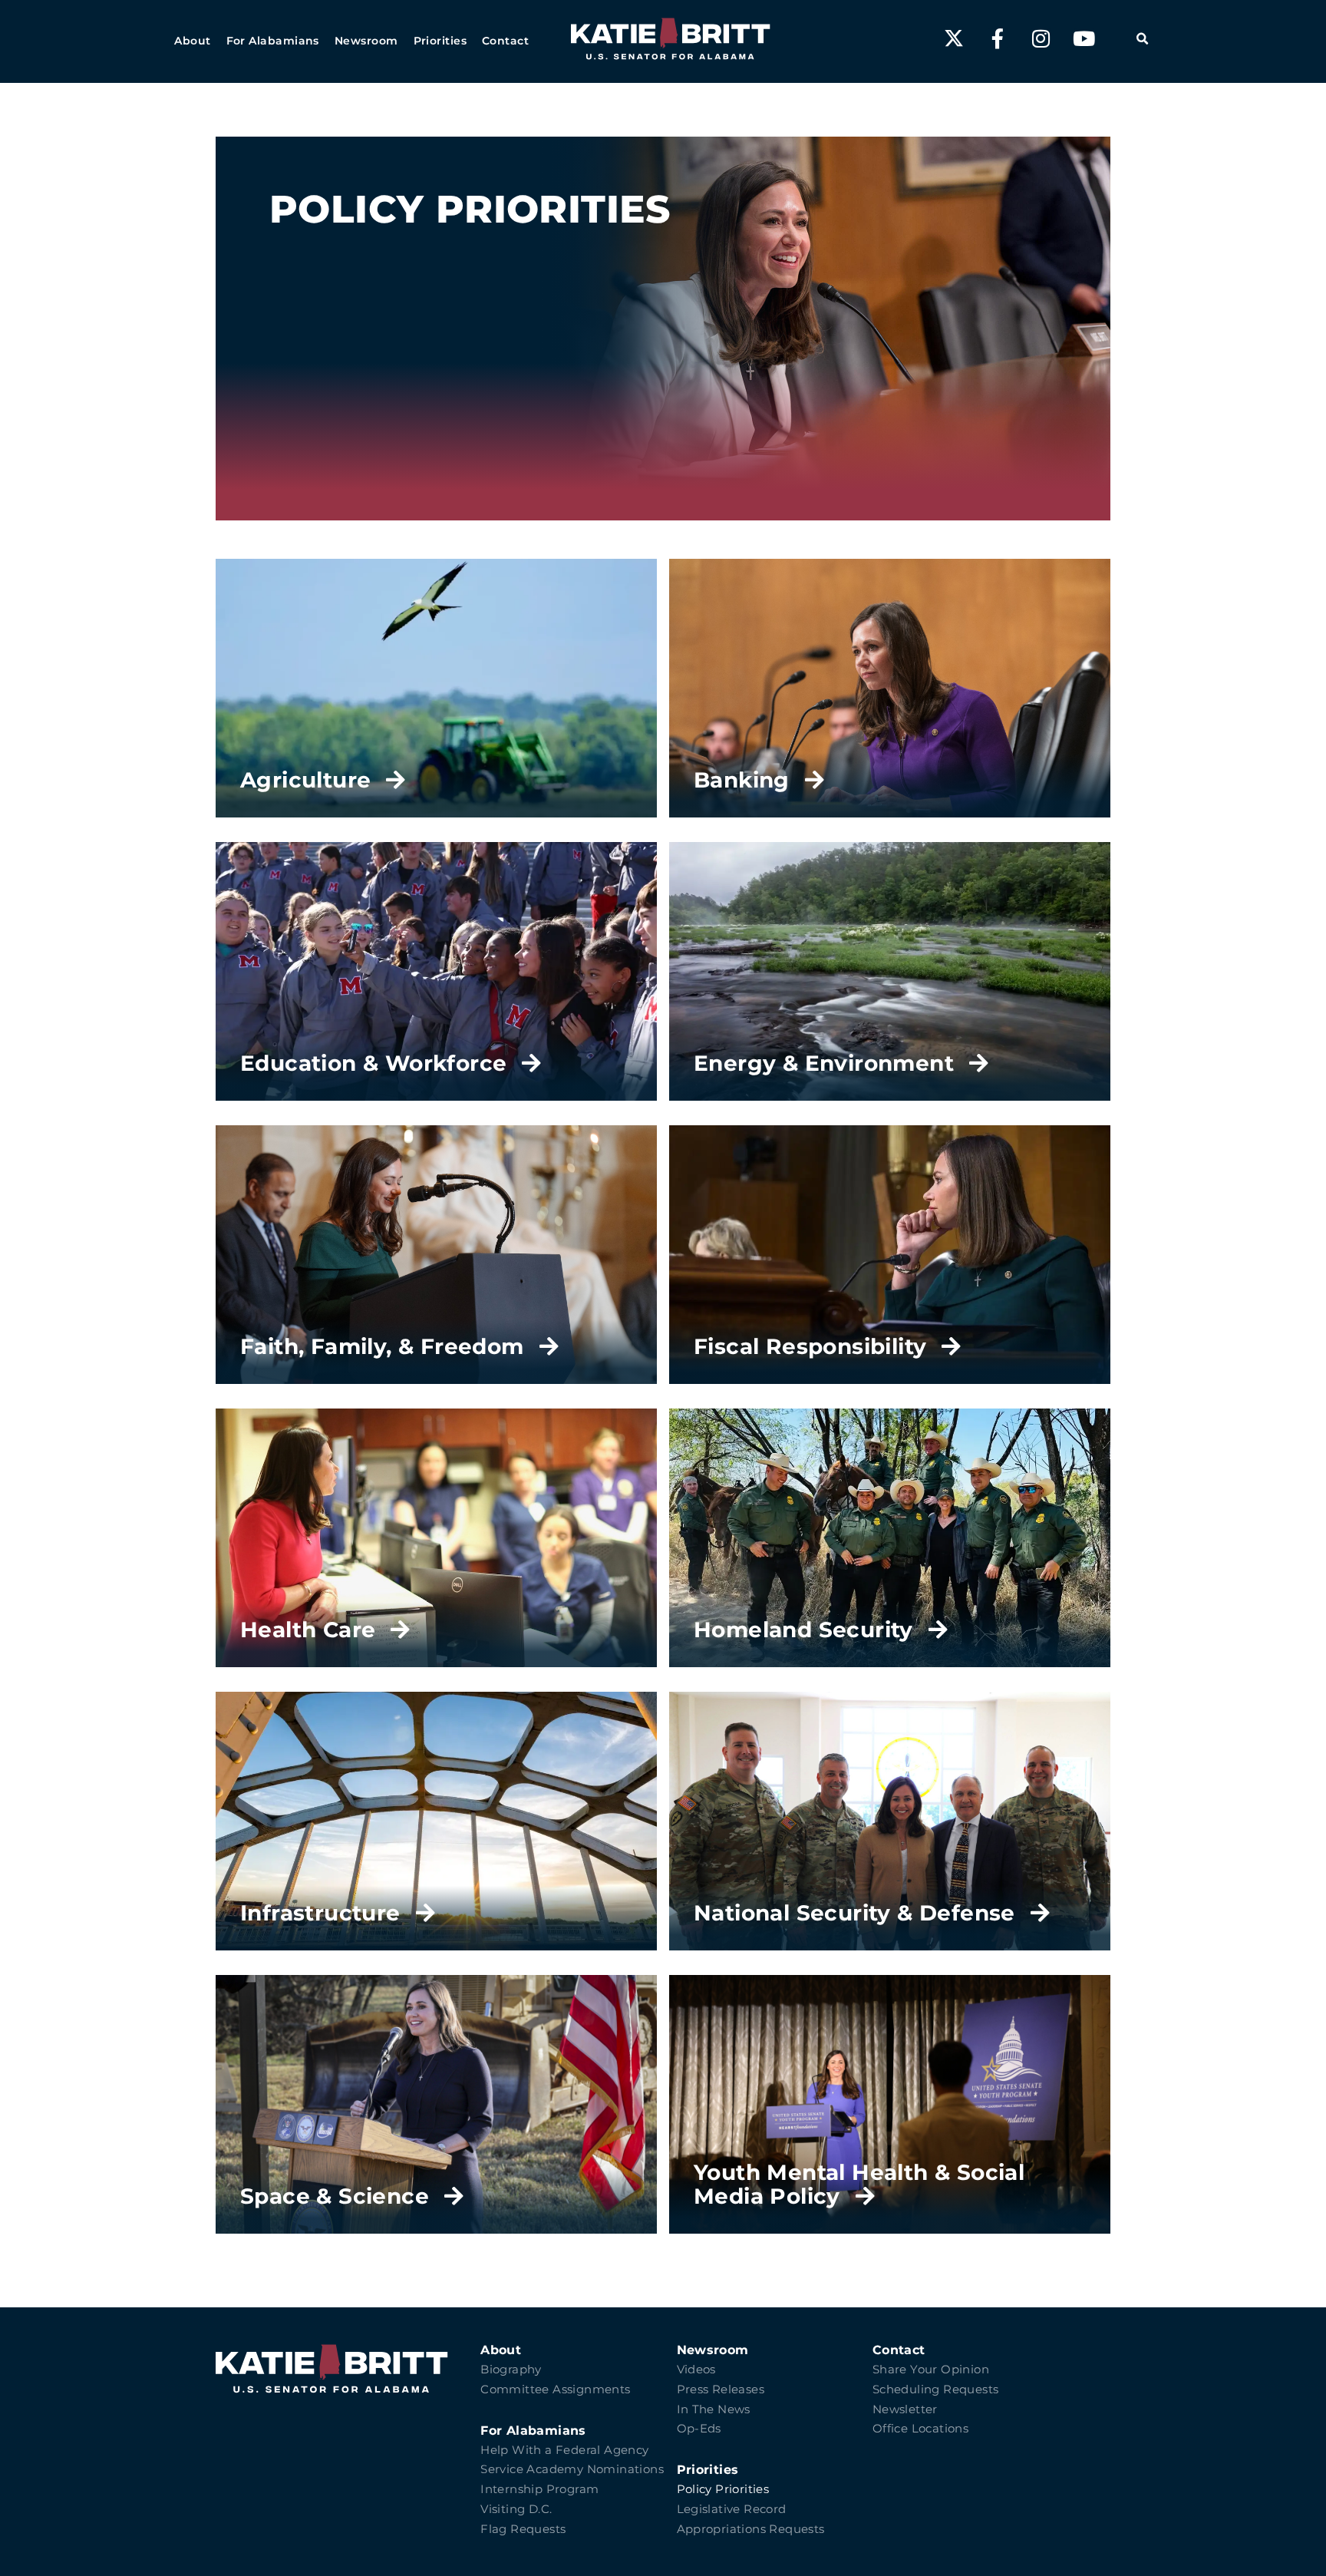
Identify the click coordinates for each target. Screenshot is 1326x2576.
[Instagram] (1041, 38)
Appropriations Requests (751, 2529)
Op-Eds (699, 2429)
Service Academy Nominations (572, 2469)
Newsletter (905, 2409)
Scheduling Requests (936, 2389)
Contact (899, 2350)
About (501, 2350)
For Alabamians (533, 2431)
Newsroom (713, 2350)
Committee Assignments (555, 2389)
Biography (511, 2370)
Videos (696, 2370)
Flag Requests (523, 2529)
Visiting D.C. (516, 2509)
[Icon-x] (954, 38)
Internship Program (539, 2489)
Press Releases (721, 2389)
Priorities (708, 2470)
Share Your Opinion (931, 2370)
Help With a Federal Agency (564, 2450)
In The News (714, 2409)
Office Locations (920, 2429)
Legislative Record (732, 2509)
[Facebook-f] (998, 38)
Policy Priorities (723, 2489)
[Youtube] (1084, 38)
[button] (192, 41)
